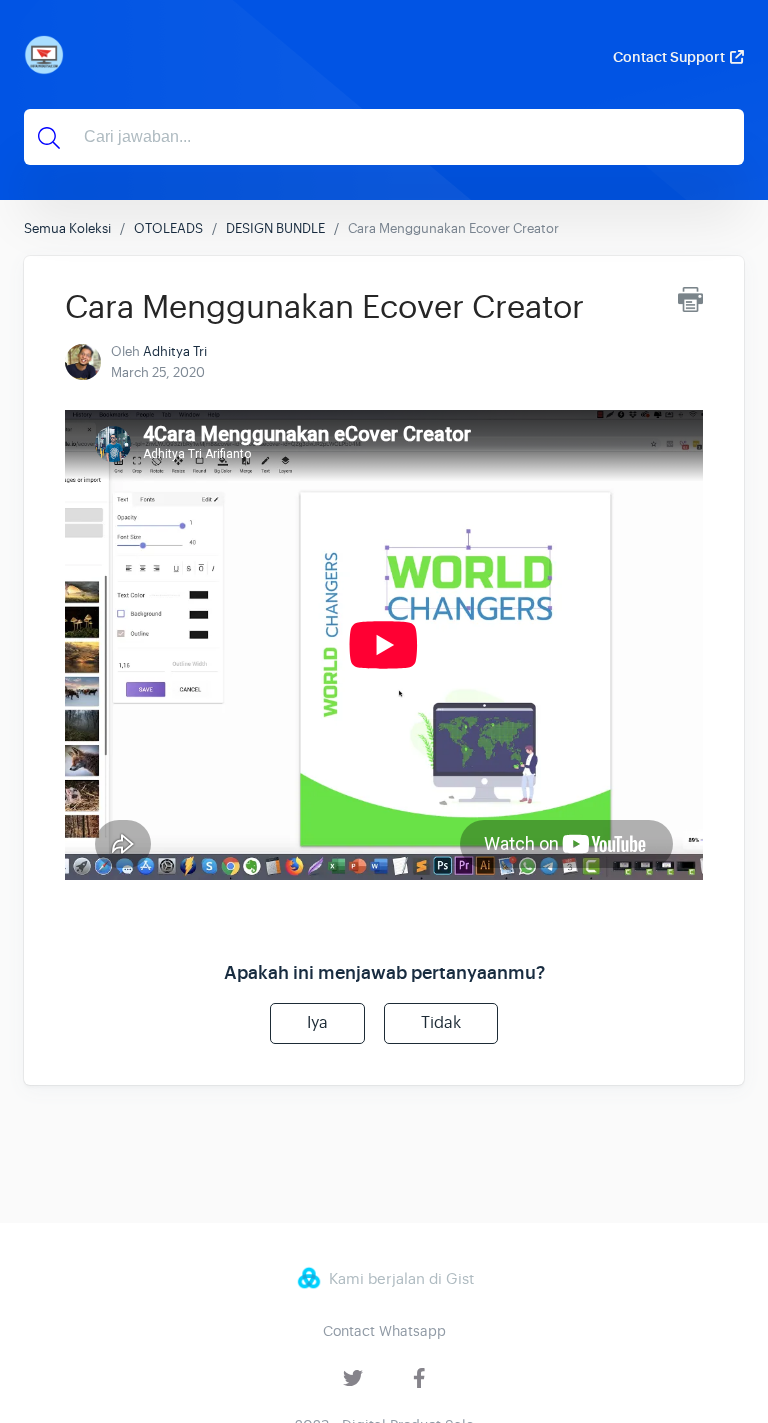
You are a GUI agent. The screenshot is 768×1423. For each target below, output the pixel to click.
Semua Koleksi (67, 228)
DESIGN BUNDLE (275, 228)
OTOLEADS (168, 228)
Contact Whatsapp (384, 1331)
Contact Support (669, 57)
